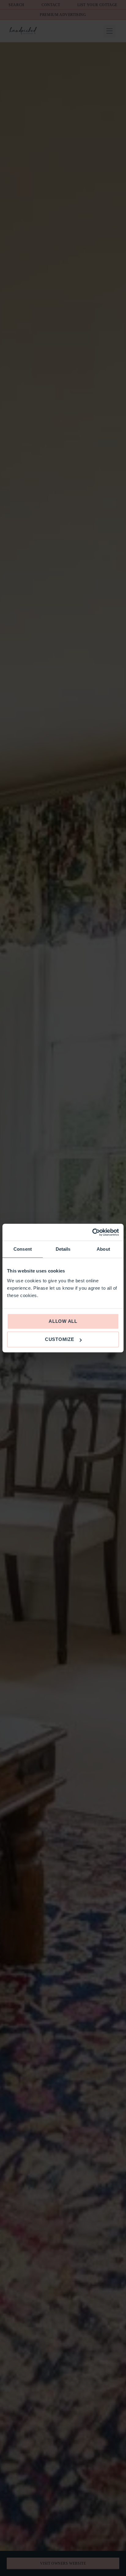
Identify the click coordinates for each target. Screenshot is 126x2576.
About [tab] (103, 1249)
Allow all (63, 1321)
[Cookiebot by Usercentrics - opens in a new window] (92, 1232)
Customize (60, 1339)
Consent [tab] (23, 1249)
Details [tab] (63, 1249)
